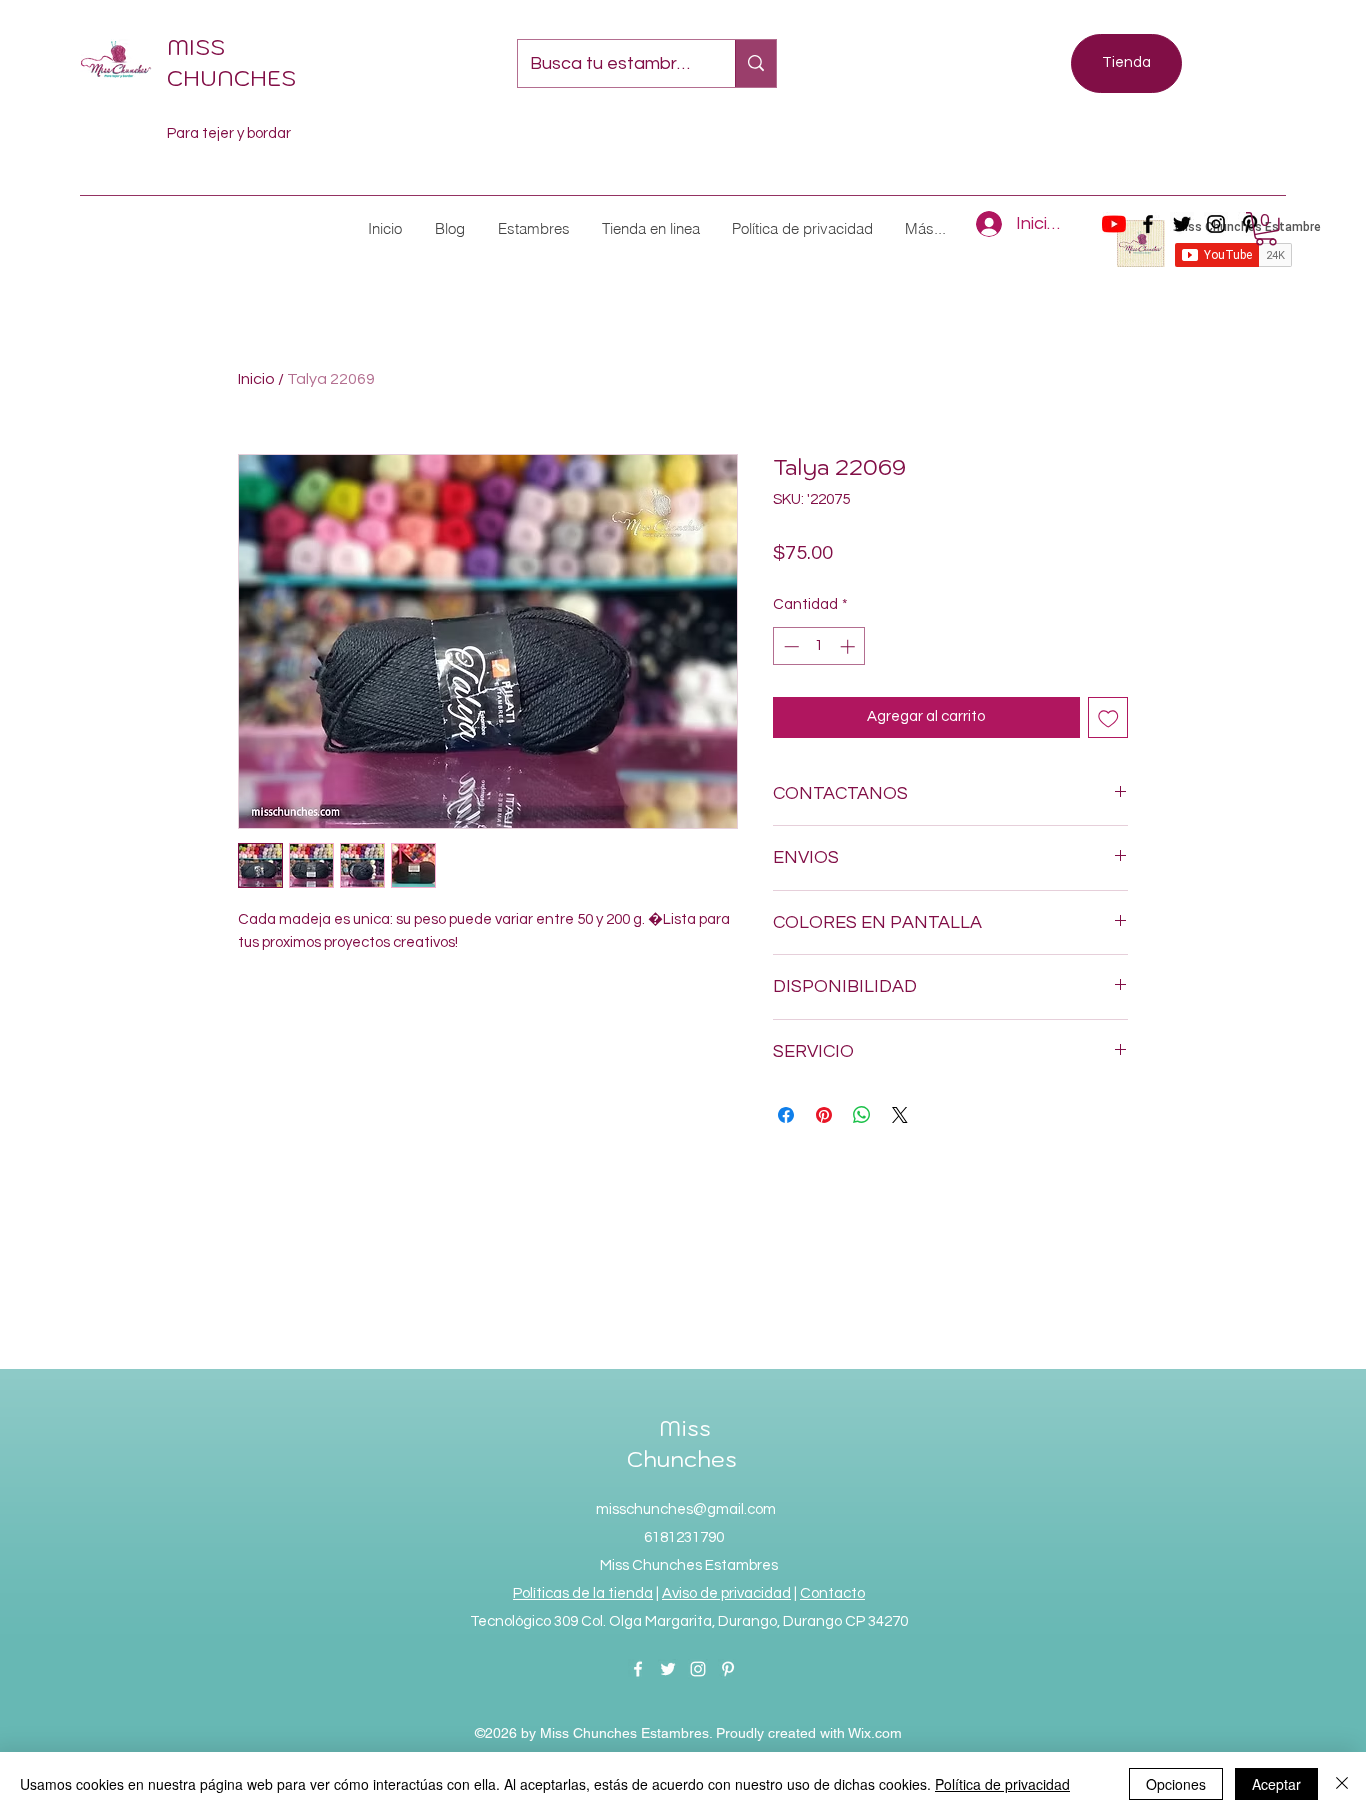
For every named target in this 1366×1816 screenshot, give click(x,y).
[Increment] (849, 646)
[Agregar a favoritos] (1108, 717)
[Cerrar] (1342, 1784)
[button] (533, 228)
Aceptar (1276, 1784)
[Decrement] (789, 646)
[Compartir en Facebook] (786, 1115)
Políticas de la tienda (583, 1593)
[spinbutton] (819, 646)
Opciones (1176, 1784)
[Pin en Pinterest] (824, 1115)
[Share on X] (900, 1115)
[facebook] (1148, 224)
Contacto (832, 1593)
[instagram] (1216, 224)
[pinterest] (728, 1669)
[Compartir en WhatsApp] (862, 1115)
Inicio (256, 379)
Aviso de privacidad (726, 1593)
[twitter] (1182, 224)
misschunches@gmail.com (686, 1509)
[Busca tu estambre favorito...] (755, 63)
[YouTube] (1114, 224)
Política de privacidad (1002, 1784)
